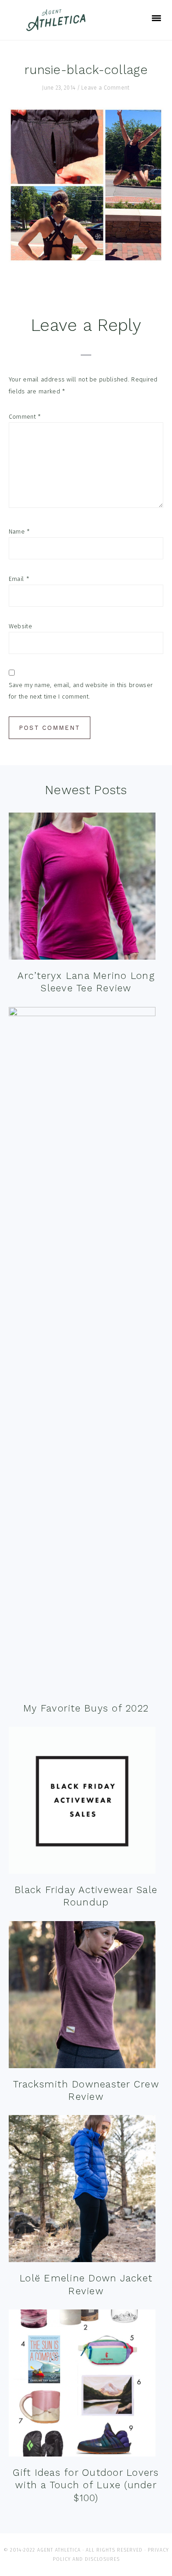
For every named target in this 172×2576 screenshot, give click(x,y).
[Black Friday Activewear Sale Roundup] (82, 1802)
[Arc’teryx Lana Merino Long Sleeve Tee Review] (82, 888)
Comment (25, 417)
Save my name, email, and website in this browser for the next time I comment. (81, 691)
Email (19, 579)
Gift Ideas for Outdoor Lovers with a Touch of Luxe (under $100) (86, 2485)
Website (20, 626)
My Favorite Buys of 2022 (86, 1708)
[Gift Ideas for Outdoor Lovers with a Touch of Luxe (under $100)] (82, 2385)
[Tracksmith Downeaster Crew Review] (82, 1997)
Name (19, 532)
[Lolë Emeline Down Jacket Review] (82, 2191)
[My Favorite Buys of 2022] (82, 1352)
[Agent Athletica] (58, 27)
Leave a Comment (105, 88)
